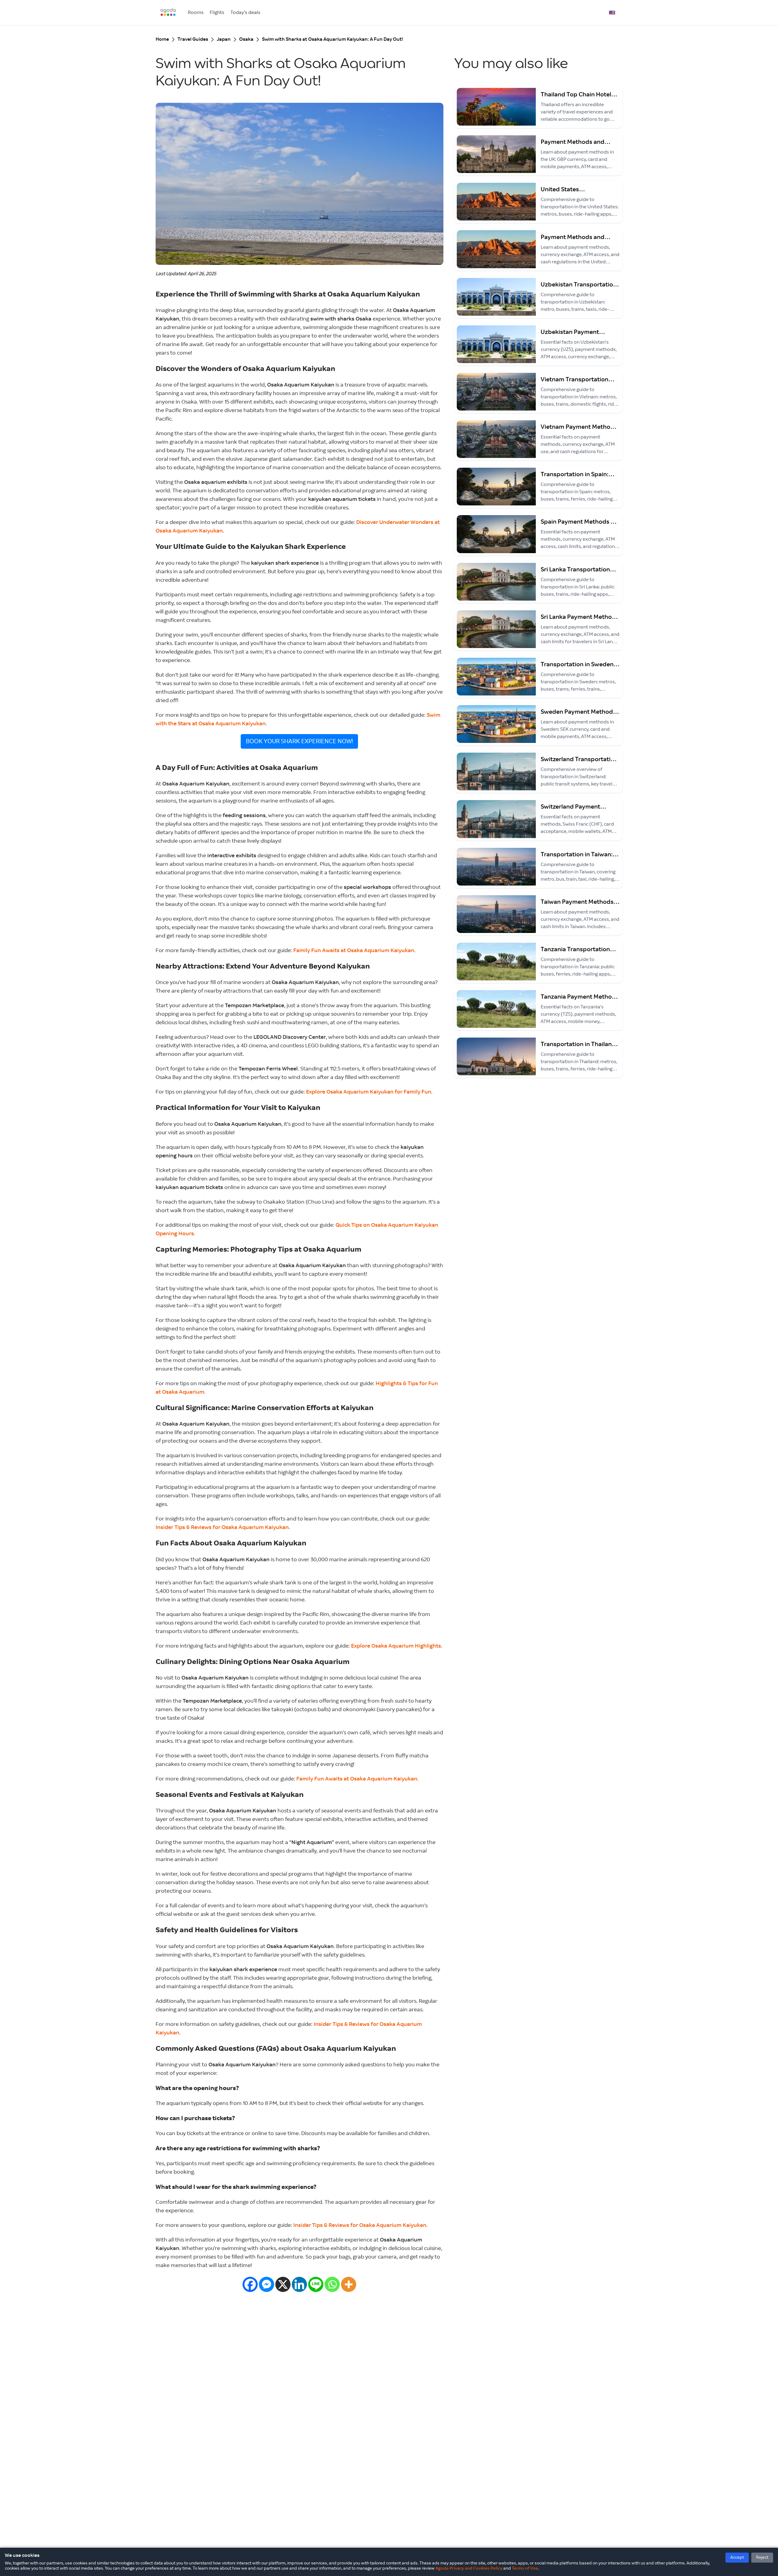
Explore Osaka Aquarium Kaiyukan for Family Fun (369, 1092)
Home (162, 39)
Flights (217, 13)
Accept (737, 2557)
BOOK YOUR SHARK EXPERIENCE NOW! (299, 741)
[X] (283, 2284)
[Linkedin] (299, 2284)
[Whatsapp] (332, 2284)
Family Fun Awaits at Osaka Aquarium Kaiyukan (354, 951)
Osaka (246, 39)
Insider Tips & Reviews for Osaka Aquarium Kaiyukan (222, 1527)
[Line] (316, 2284)
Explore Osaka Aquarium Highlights (396, 1646)
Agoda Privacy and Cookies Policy (469, 2568)
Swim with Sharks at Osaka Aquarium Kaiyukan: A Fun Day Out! (332, 39)
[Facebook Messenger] (267, 2284)
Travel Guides (193, 39)
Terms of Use (525, 2568)
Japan (224, 39)
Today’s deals (245, 13)
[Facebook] (250, 2284)
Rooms (196, 13)
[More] (349, 2284)
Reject (762, 2557)
